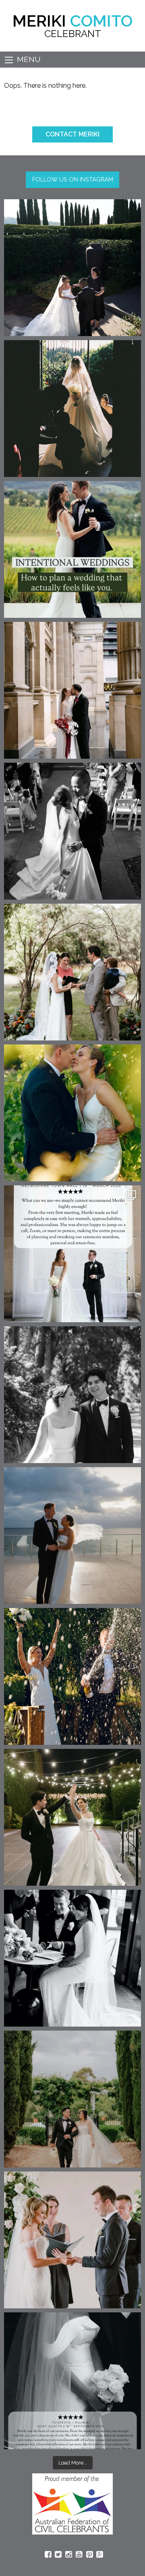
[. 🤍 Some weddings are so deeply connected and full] (72, 972)
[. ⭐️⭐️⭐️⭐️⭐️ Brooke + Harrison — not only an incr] (72, 1254)
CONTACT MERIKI (72, 134)
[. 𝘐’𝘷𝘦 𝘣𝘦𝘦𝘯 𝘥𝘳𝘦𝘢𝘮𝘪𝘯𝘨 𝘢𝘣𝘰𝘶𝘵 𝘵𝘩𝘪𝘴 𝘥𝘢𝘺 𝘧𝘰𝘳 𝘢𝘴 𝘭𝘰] (72, 831)
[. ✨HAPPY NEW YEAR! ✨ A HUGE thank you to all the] (72, 1676)
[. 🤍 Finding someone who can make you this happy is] (72, 1395)
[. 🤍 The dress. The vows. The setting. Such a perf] (72, 268)
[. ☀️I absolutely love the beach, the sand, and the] (72, 1536)
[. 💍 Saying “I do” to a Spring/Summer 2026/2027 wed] (72, 2240)
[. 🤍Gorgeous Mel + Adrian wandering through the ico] (72, 2099)
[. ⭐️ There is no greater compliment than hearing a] (72, 2381)
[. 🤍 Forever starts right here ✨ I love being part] (72, 1958)
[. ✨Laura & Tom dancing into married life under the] (72, 1817)
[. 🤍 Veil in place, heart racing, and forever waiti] (72, 409)
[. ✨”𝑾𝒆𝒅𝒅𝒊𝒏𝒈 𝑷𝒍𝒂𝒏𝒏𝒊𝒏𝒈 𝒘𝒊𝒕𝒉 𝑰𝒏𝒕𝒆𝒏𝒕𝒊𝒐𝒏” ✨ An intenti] (72, 549)
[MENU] (9, 60)
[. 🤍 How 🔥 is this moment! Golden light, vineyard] (72, 1113)
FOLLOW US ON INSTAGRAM (73, 179)
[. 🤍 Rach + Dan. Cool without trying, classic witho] (72, 690)
